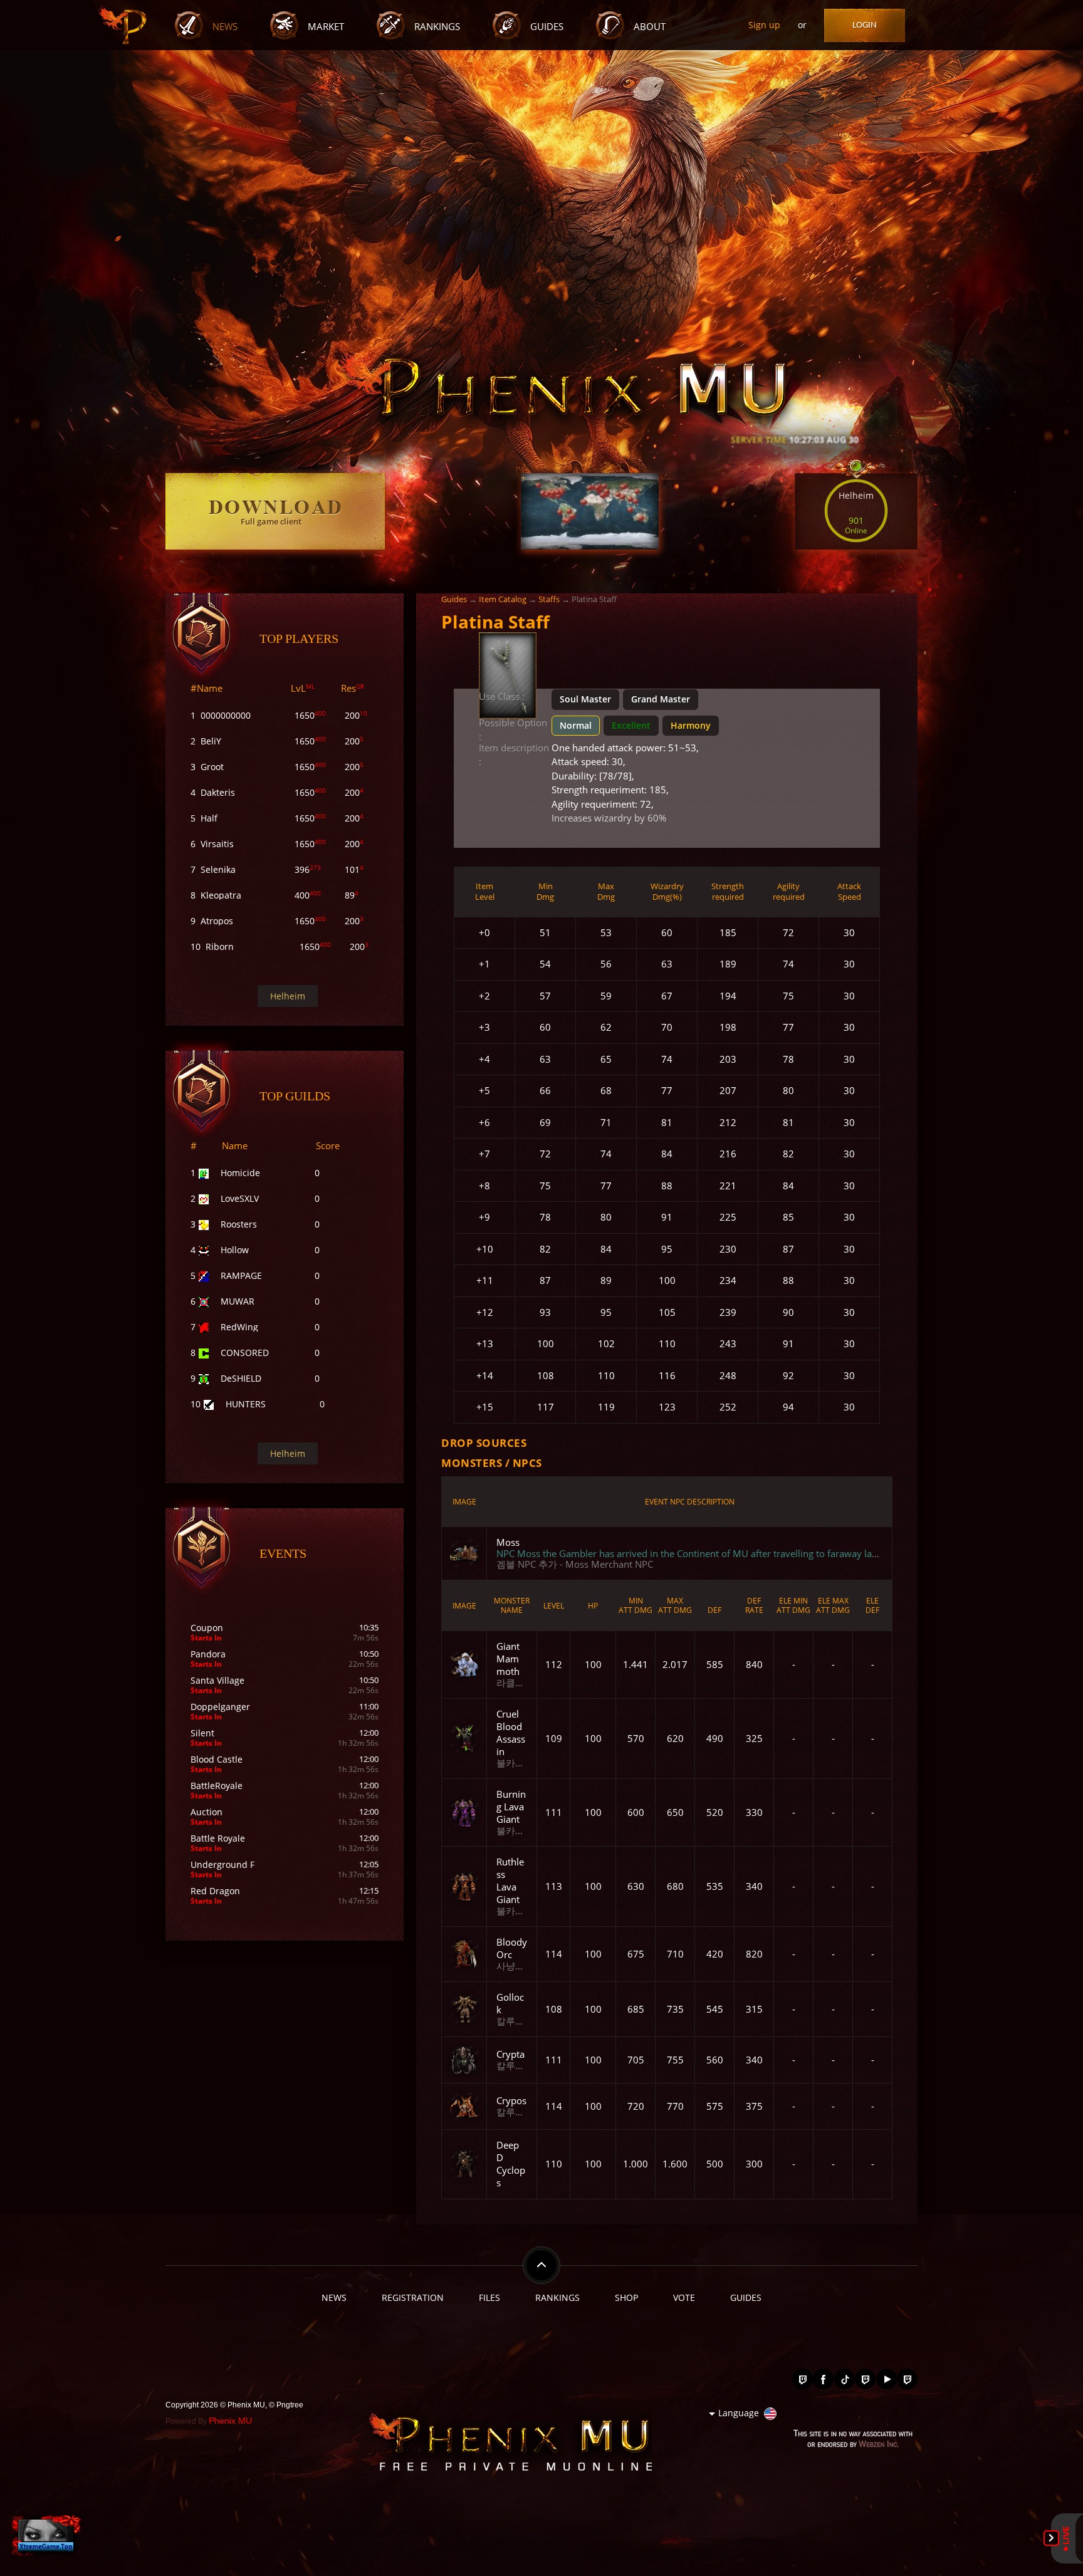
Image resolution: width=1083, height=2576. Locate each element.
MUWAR (238, 1301)
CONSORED (245, 1353)
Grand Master (661, 699)
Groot (212, 767)
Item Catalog (503, 599)
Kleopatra (221, 895)
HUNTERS (246, 1404)
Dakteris (218, 792)
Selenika (218, 869)
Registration (413, 2297)
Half (209, 818)
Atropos (217, 921)
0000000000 (226, 715)
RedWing (239, 1327)
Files (489, 2297)
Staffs (549, 599)
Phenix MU (230, 2421)
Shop (626, 2297)
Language (739, 2413)
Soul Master (585, 699)
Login (865, 25)
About (650, 27)
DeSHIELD (241, 1378)
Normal (576, 725)
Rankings (437, 27)
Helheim (288, 996)
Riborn (220, 946)
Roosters (239, 1224)
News (225, 27)
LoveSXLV (240, 1198)
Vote (684, 2297)
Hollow (235, 1250)
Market (326, 27)
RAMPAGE (241, 1275)
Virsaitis (217, 844)
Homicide (240, 1173)
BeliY (211, 741)
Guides (547, 27)
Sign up (764, 25)
